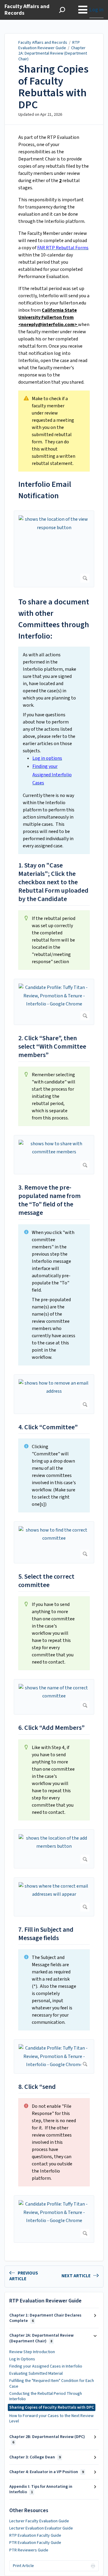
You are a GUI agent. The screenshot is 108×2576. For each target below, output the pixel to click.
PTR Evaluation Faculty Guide (35, 2543)
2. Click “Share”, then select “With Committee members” (52, 1047)
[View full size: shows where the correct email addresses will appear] (54, 1897)
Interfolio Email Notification (45, 490)
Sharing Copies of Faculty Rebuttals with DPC (53, 87)
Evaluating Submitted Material (36, 2374)
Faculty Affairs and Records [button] (27, 10)
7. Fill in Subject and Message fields (46, 1934)
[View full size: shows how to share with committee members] (54, 1155)
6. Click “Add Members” (51, 1728)
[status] (54, 431)
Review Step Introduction (32, 2352)
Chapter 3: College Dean (35, 2457)
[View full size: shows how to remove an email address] (54, 1394)
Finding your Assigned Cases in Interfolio (46, 2366)
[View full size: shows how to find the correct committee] (54, 1542)
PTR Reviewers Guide (29, 2550)
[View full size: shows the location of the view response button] (54, 549)
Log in (96, 10)
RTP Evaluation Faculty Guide (35, 2536)
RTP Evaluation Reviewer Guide (49, 45)
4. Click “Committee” (48, 1427)
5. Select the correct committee (46, 1581)
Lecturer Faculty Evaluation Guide (39, 2521)
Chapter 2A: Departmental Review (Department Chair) (53, 53)
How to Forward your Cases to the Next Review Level (51, 2419)
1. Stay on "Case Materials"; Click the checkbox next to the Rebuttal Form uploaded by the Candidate (53, 882)
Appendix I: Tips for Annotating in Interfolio (41, 2489)
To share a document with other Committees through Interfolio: (54, 619)
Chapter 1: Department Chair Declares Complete (45, 2318)
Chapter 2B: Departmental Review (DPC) (47, 2439)
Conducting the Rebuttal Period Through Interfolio (46, 2396)
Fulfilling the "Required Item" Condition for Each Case (52, 2383)
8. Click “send (37, 2087)
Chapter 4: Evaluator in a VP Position (46, 2472)
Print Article (23, 2566)
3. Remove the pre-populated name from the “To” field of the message (49, 1200)
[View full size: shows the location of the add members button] (54, 1849)
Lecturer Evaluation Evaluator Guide (41, 2528)
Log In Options (22, 2359)
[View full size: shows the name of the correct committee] (54, 1697)
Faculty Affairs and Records (43, 43)
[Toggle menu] (83, 10)
